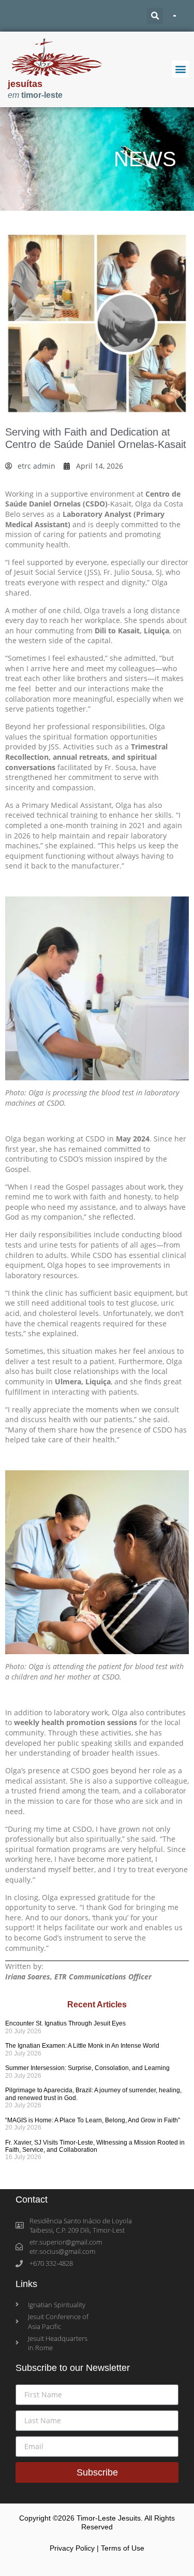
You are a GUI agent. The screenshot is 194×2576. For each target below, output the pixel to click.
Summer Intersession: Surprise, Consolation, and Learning (87, 2068)
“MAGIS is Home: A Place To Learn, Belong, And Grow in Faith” (93, 2120)
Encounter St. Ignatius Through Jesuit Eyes (65, 2023)
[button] (155, 16)
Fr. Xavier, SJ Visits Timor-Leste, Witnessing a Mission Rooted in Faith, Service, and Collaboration (95, 2146)
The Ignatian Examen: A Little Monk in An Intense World (82, 2046)
